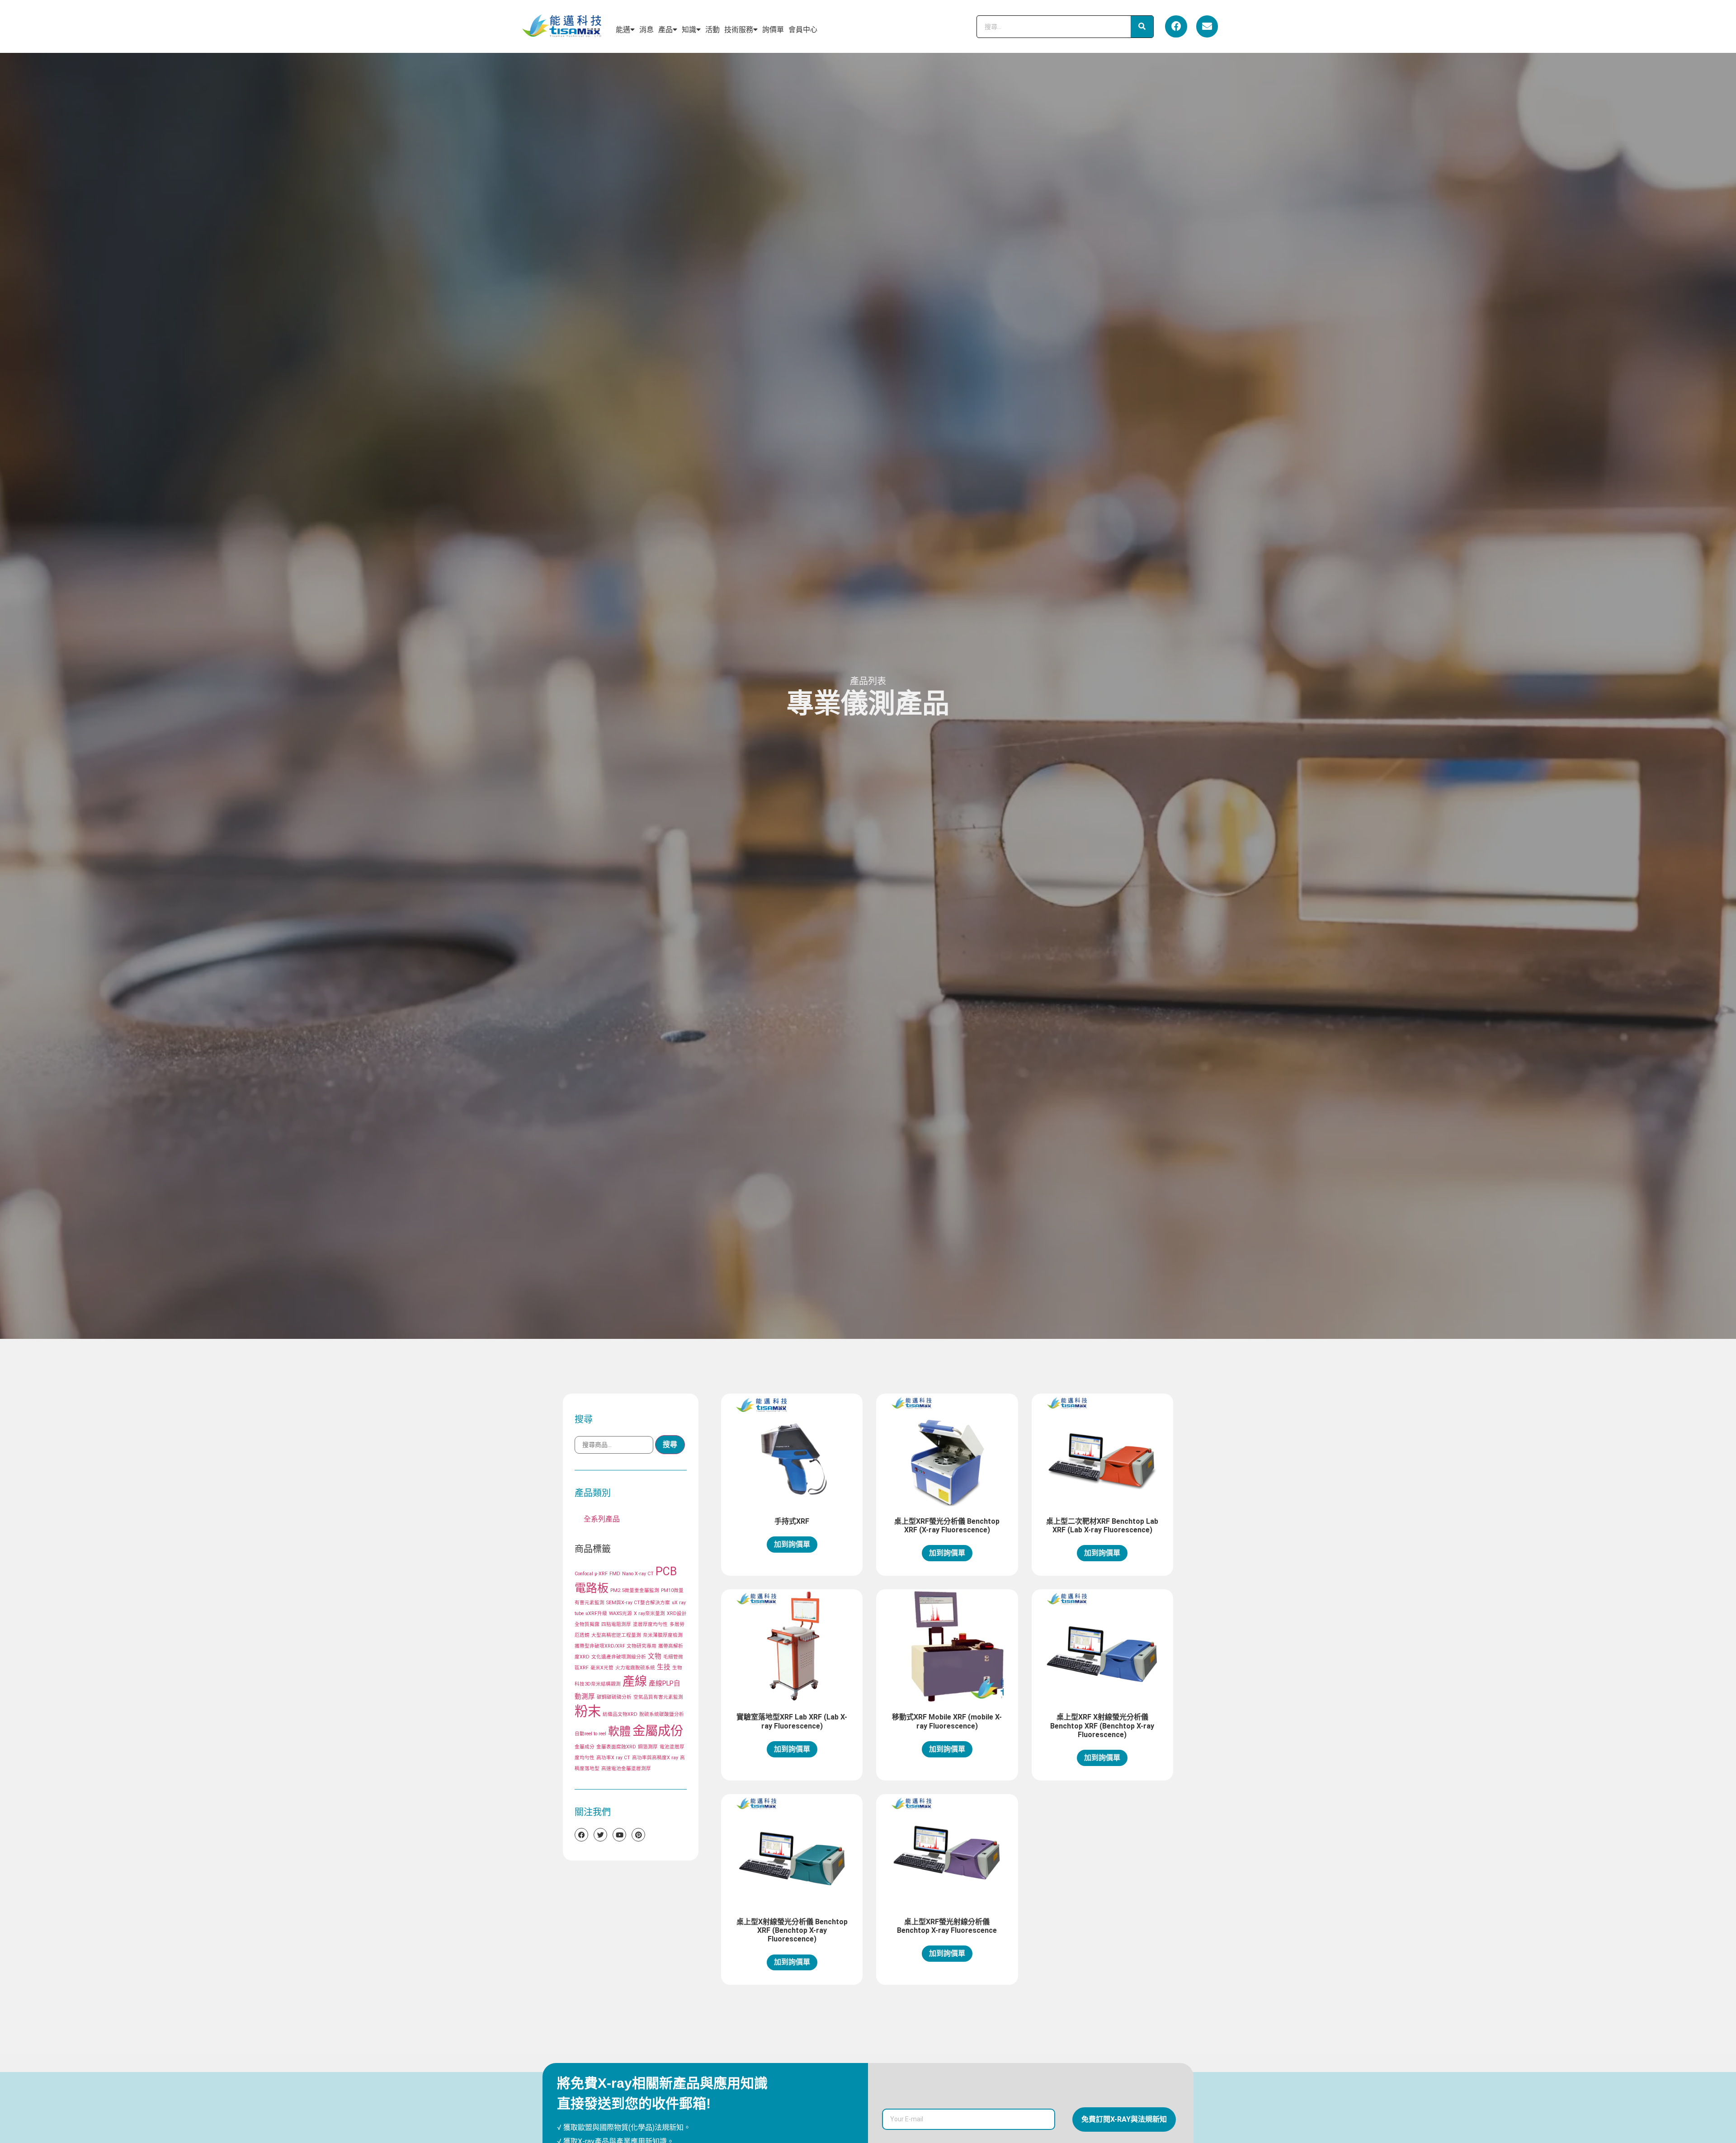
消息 (646, 30)
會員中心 (803, 30)
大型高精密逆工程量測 (616, 1635)
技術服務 (739, 30)
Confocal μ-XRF (591, 1574)
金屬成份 (658, 1731)
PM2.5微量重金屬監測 (635, 1590)
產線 (635, 1681)
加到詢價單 (792, 1544)
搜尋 (670, 1444)
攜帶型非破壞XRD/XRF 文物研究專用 (616, 1646)
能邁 (623, 30)
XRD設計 (677, 1613)
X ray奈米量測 (649, 1613)
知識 (689, 30)
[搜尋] (1142, 27)
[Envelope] (1207, 26)
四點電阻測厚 (616, 1624)
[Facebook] (1176, 26)
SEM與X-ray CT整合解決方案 (638, 1603)
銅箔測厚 (648, 1747)
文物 (655, 1656)
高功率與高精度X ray (655, 1758)
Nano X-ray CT (638, 1574)
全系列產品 (602, 1519)
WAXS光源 (620, 1613)
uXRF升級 (596, 1613)
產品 (665, 30)
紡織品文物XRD (620, 1714)
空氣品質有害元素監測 (658, 1697)
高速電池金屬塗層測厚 (626, 1769)
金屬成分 (585, 1747)
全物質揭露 (587, 1624)
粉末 (588, 1711)
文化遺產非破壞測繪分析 (619, 1657)
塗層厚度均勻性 (650, 1624)
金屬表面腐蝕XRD (616, 1747)
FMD (615, 1574)
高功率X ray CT (613, 1758)
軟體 (619, 1731)
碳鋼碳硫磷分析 (614, 1697)
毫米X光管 (602, 1668)
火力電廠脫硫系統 (635, 1668)
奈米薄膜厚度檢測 (663, 1635)
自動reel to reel (590, 1734)
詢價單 (773, 30)
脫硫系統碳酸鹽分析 (662, 1714)
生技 (664, 1667)
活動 (712, 30)
